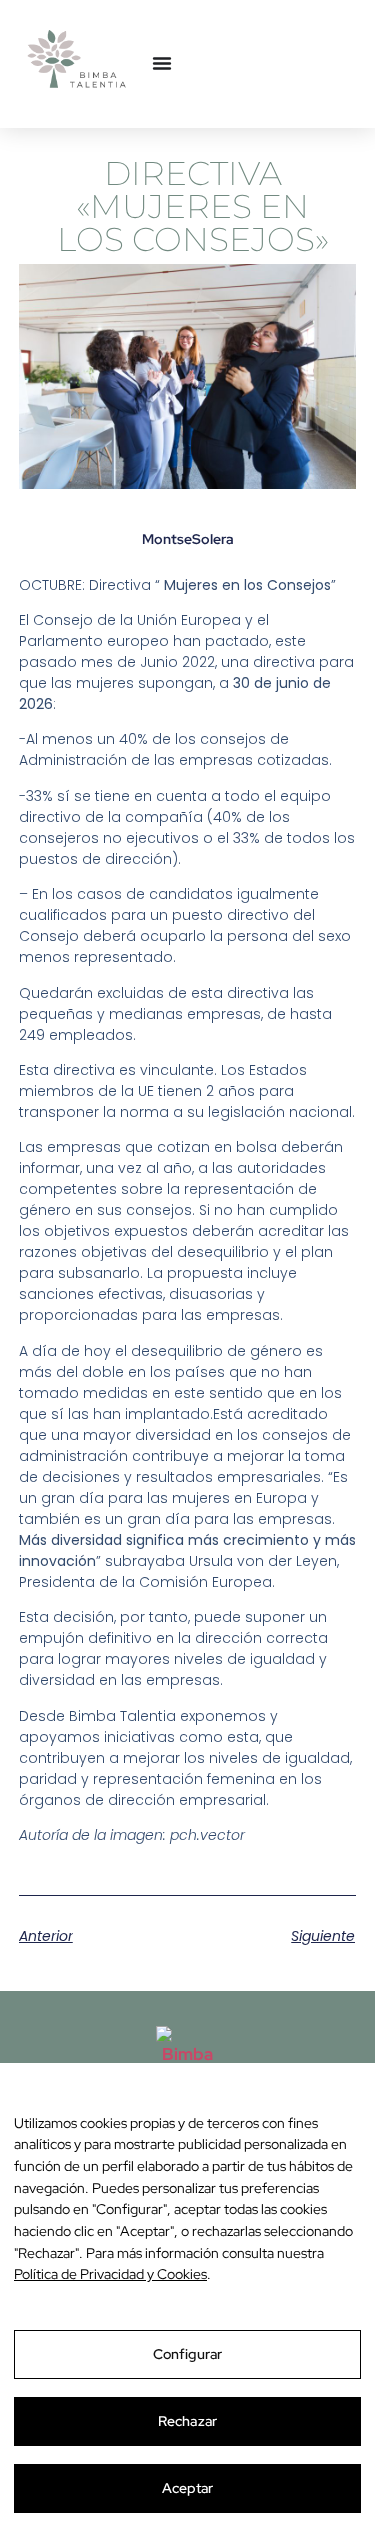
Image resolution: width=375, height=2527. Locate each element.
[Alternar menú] (162, 63)
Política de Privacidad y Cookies (110, 2274)
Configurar (187, 2354)
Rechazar (187, 2421)
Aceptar (188, 2488)
